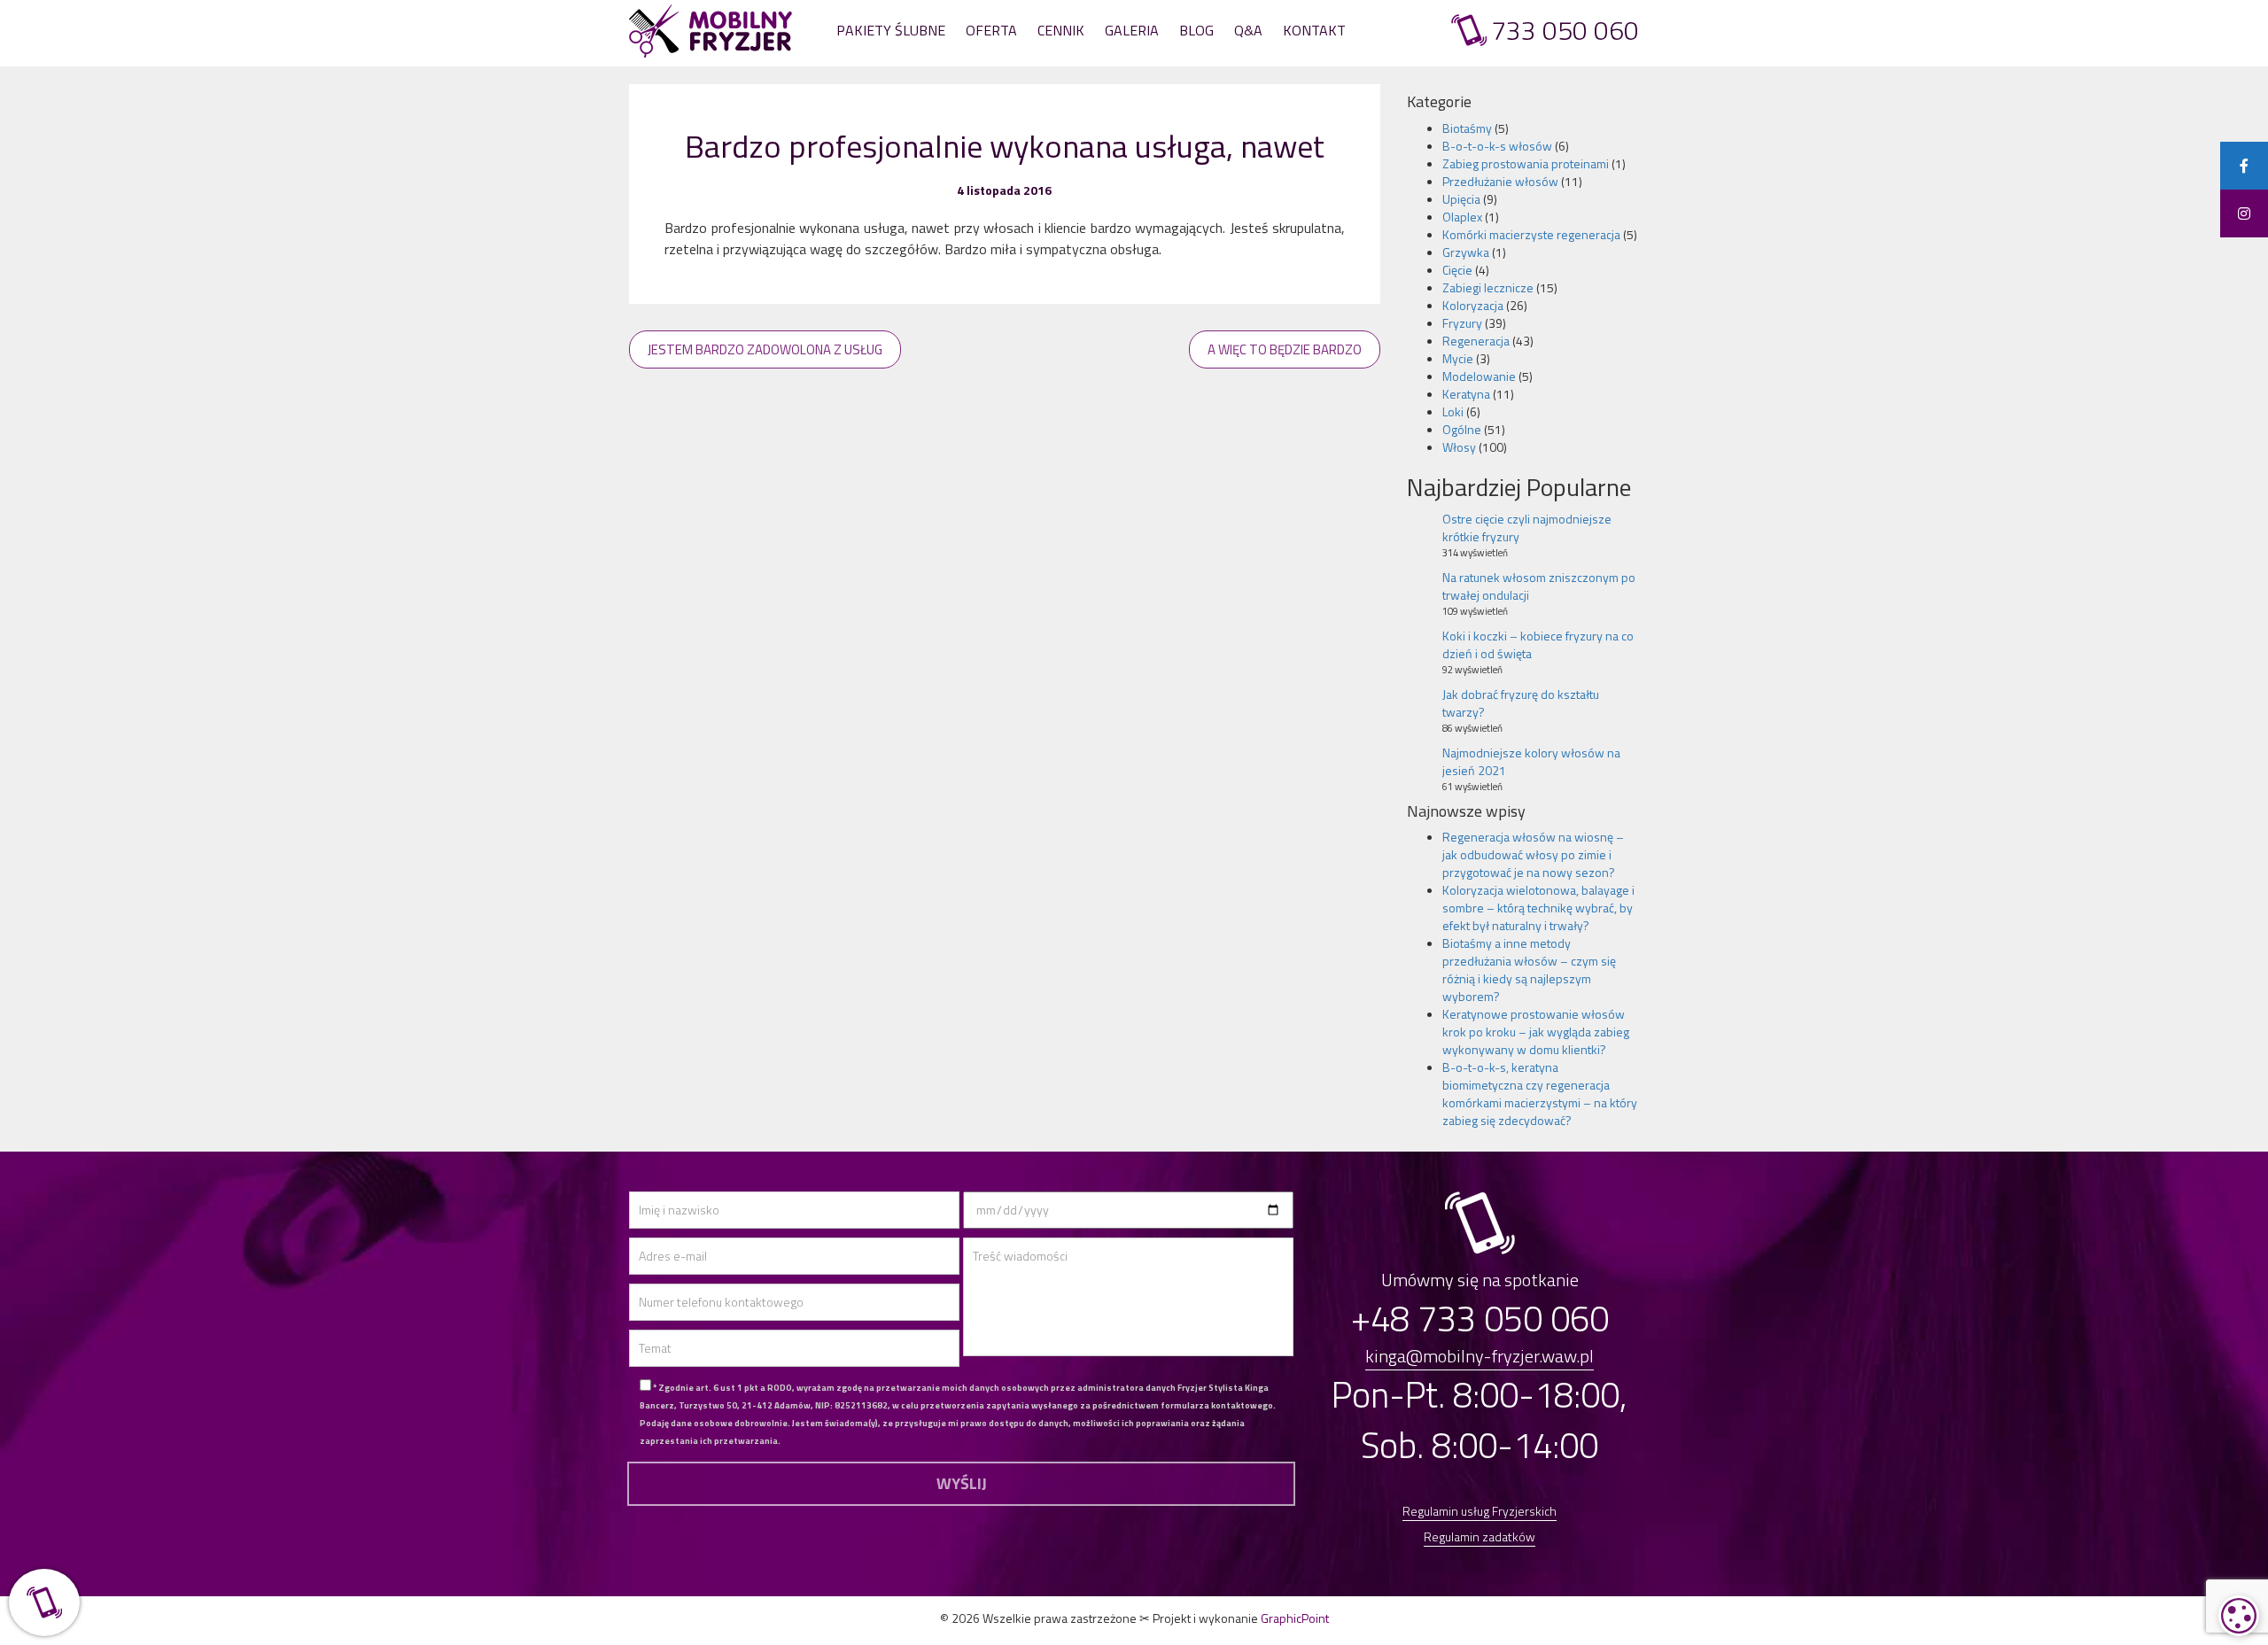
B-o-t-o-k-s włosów (1497, 146)
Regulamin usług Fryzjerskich (1480, 1511)
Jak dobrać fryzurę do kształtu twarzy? (1521, 703)
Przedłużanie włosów (1500, 181)
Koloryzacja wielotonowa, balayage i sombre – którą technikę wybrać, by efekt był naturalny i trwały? (1538, 908)
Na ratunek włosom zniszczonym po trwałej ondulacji (1539, 586)
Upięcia (1461, 199)
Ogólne (1462, 429)
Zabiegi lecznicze (1488, 287)
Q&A (1248, 30)
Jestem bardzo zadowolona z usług (765, 349)
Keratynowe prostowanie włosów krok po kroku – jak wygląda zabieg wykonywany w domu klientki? (1536, 1032)
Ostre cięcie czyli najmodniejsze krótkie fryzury (1527, 528)
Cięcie (1457, 270)
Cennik (1061, 30)
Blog (1196, 30)
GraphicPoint (1295, 1618)
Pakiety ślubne (891, 30)
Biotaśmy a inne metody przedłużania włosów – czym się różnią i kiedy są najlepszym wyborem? (1529, 970)
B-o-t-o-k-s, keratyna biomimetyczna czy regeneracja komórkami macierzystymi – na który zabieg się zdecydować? (1540, 1094)
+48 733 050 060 (1480, 1319)
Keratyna (1466, 394)
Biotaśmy (1467, 128)
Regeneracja (1476, 341)
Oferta (991, 30)
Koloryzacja (1473, 305)
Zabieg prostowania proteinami (1526, 163)
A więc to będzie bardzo (1285, 349)
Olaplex (1462, 217)
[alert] (2239, 1616)
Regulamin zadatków (1480, 1536)
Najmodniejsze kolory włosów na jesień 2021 (1531, 761)
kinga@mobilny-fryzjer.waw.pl (1480, 1356)
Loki (1453, 411)
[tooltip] (2244, 166)
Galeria (1132, 30)
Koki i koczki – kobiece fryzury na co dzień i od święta (1538, 644)
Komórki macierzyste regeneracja (1531, 234)
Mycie (1458, 358)
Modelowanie (1479, 376)
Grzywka (1466, 252)
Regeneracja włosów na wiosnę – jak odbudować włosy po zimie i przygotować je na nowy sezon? (1533, 854)
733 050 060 (1565, 31)
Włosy (1459, 447)
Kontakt (1314, 30)
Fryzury (1462, 323)
